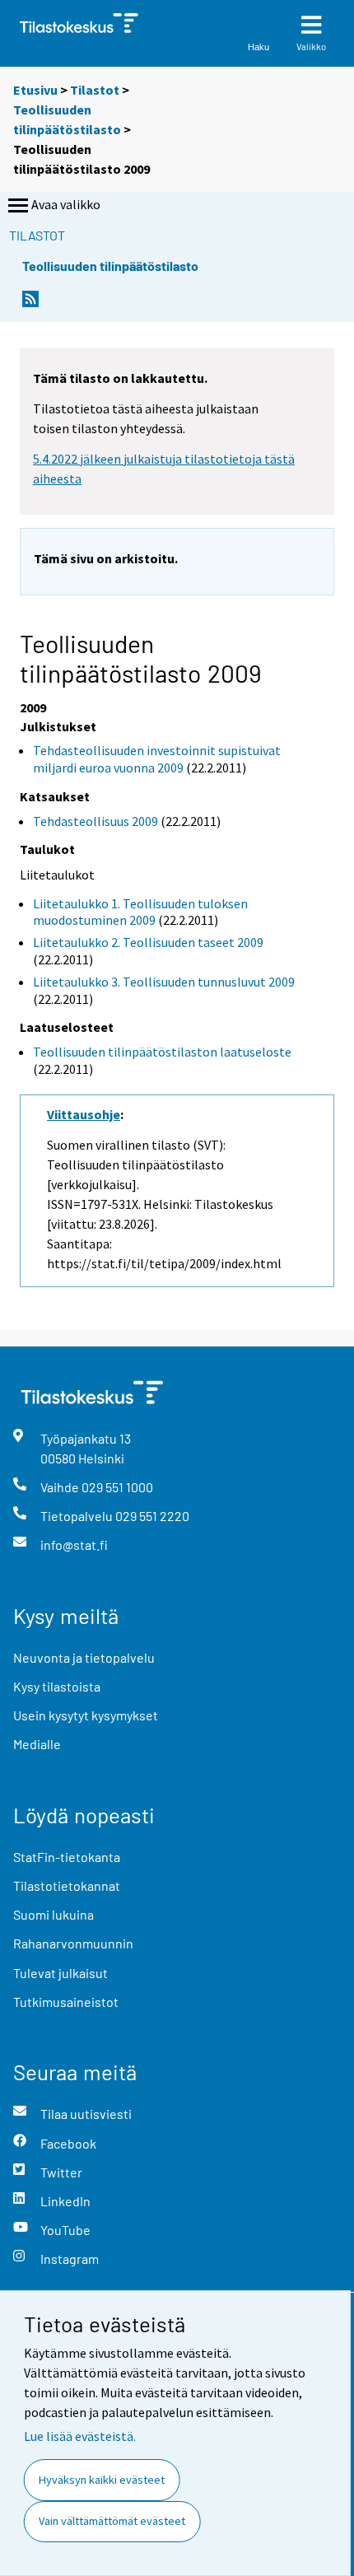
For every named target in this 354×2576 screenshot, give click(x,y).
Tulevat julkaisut (61, 1973)
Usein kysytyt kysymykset (86, 1715)
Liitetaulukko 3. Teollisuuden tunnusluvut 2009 (164, 982)
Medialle (37, 1744)
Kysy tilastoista (57, 1686)
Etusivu (35, 90)
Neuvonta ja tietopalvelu (84, 1657)
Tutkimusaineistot (66, 2002)
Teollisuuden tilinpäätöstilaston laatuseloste (162, 1052)
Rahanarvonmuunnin (73, 1943)
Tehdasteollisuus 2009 (95, 821)
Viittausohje (84, 1114)
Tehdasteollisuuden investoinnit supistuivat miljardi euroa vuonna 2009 (157, 759)
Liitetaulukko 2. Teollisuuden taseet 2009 (148, 942)
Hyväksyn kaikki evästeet (102, 2480)
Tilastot (95, 90)
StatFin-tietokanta (67, 1857)
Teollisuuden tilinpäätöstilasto (110, 266)
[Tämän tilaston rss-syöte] (30, 303)
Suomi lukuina (54, 1914)
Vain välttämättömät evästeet (112, 2521)
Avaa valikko (66, 204)
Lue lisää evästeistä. (80, 2436)
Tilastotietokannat (67, 1885)
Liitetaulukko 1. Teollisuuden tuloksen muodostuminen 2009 (140, 912)
